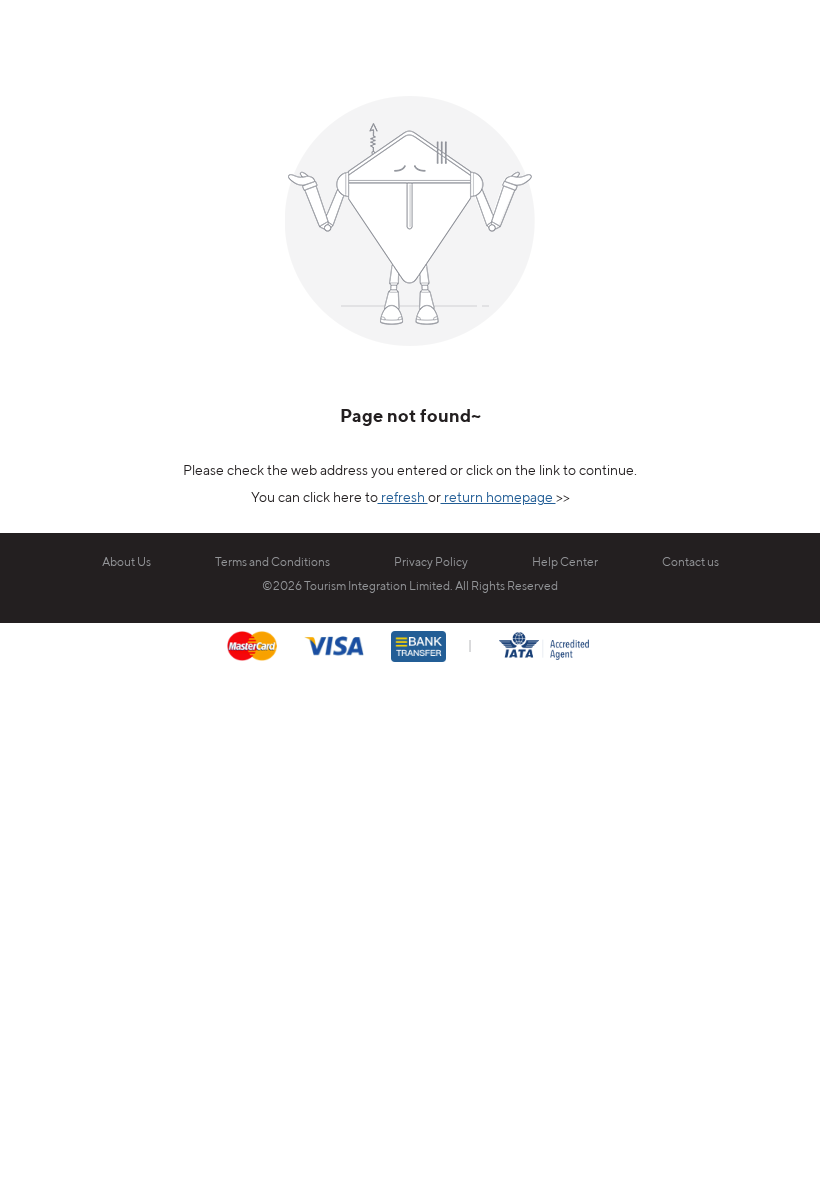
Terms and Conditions (272, 563)
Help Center (565, 563)
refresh (403, 498)
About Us (126, 563)
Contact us (690, 563)
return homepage (498, 498)
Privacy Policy (431, 563)
